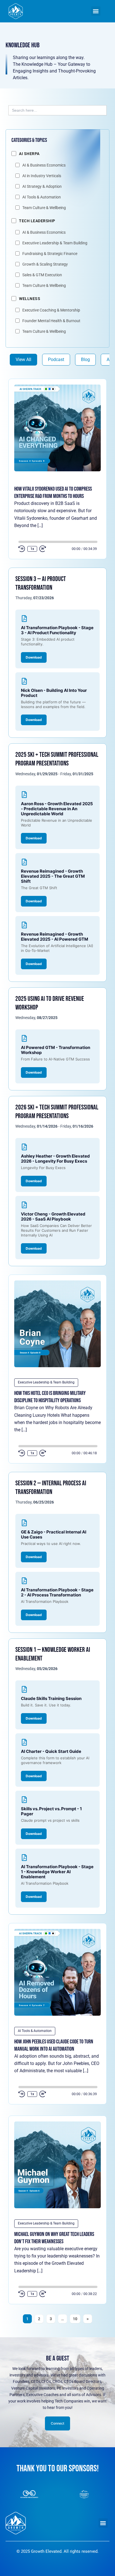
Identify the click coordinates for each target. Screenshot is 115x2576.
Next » (88, 2319)
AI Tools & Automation (35, 2031)
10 (75, 2319)
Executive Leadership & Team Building (46, 1382)
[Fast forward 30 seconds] (46, 549)
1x (32, 549)
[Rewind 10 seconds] (22, 549)
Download (34, 657)
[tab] (23, 360)
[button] (96, 11)
